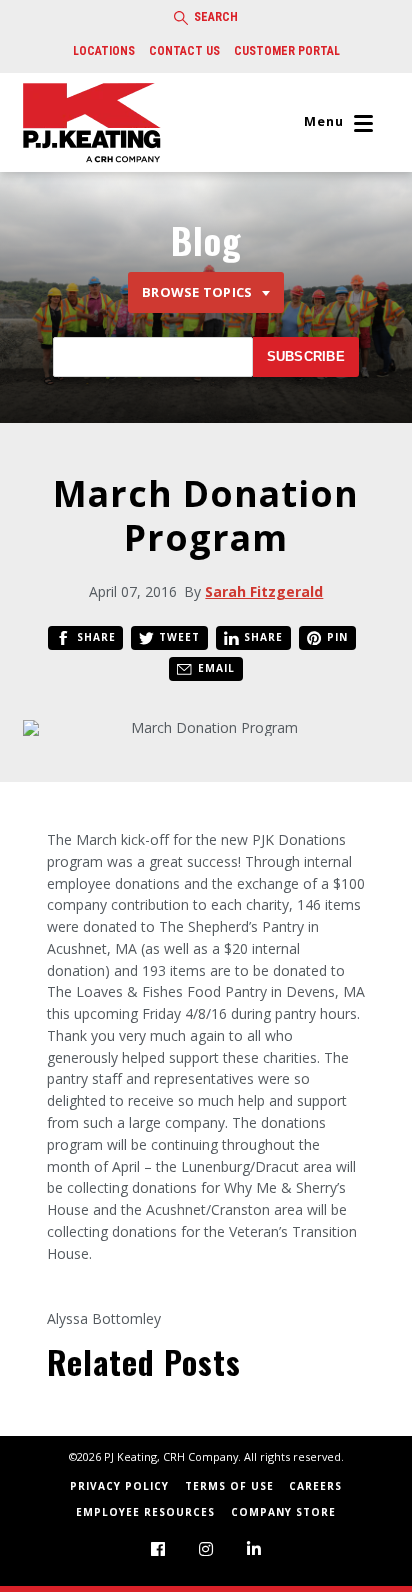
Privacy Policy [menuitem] (119, 1486)
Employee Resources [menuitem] (145, 1512)
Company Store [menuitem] (283, 1512)
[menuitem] (158, 1549)
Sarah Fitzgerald (264, 591)
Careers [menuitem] (315, 1486)
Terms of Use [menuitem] (229, 1486)
